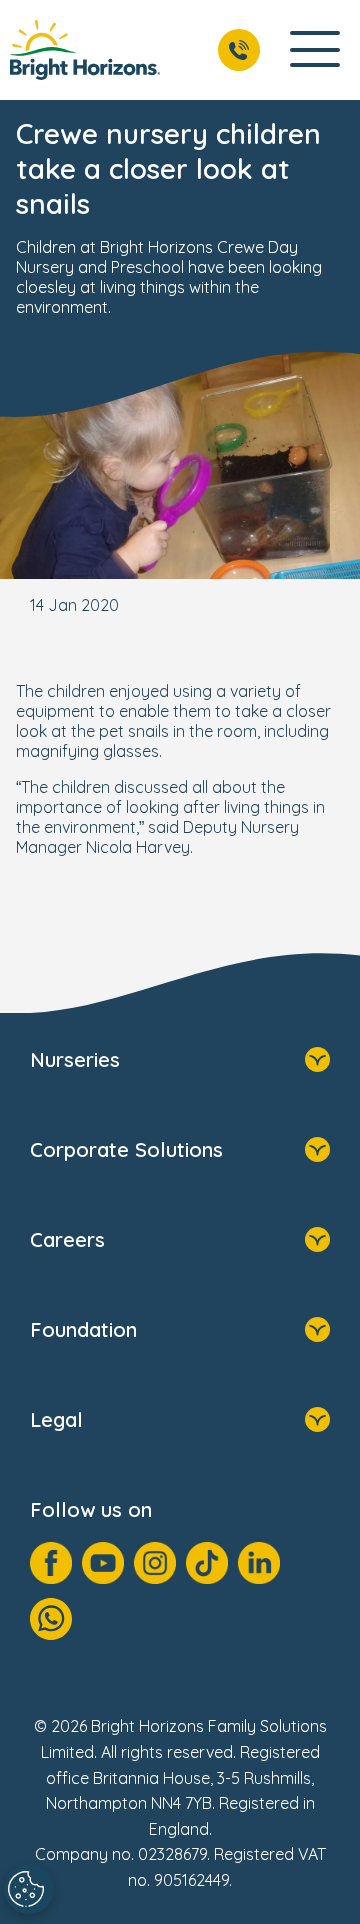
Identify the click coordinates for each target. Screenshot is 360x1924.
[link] (85, 50)
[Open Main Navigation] (315, 50)
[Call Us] (239, 50)
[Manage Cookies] (29, 1889)
